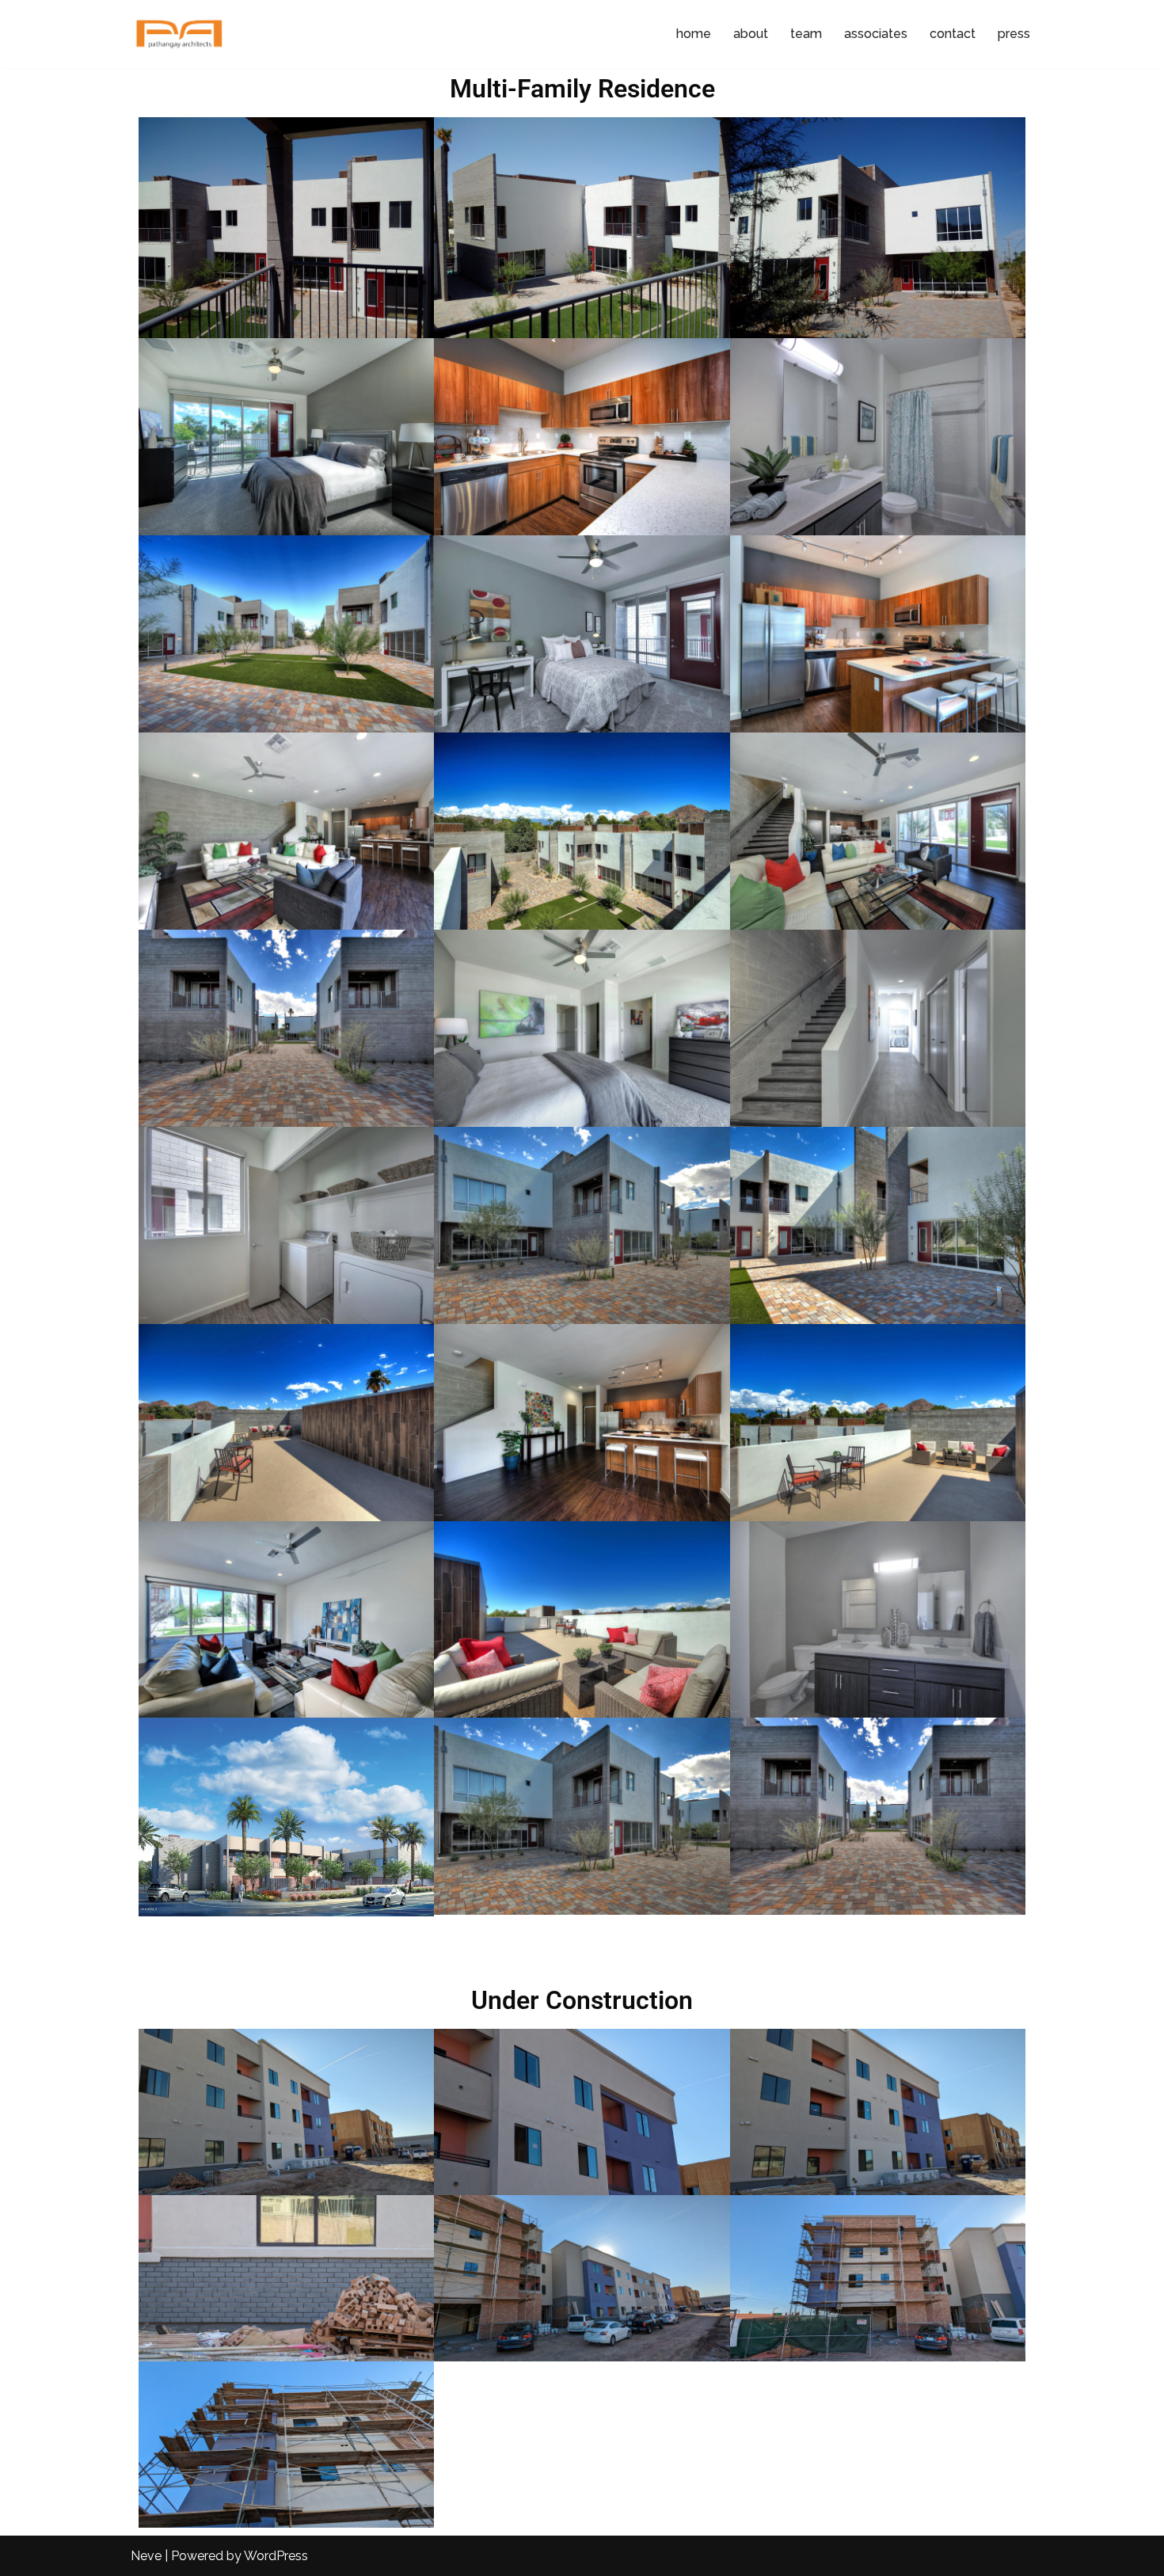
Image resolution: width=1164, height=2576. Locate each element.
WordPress (276, 2556)
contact (953, 34)
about (751, 34)
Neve (146, 2556)
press (1014, 34)
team (806, 34)
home (694, 34)
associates (876, 34)
